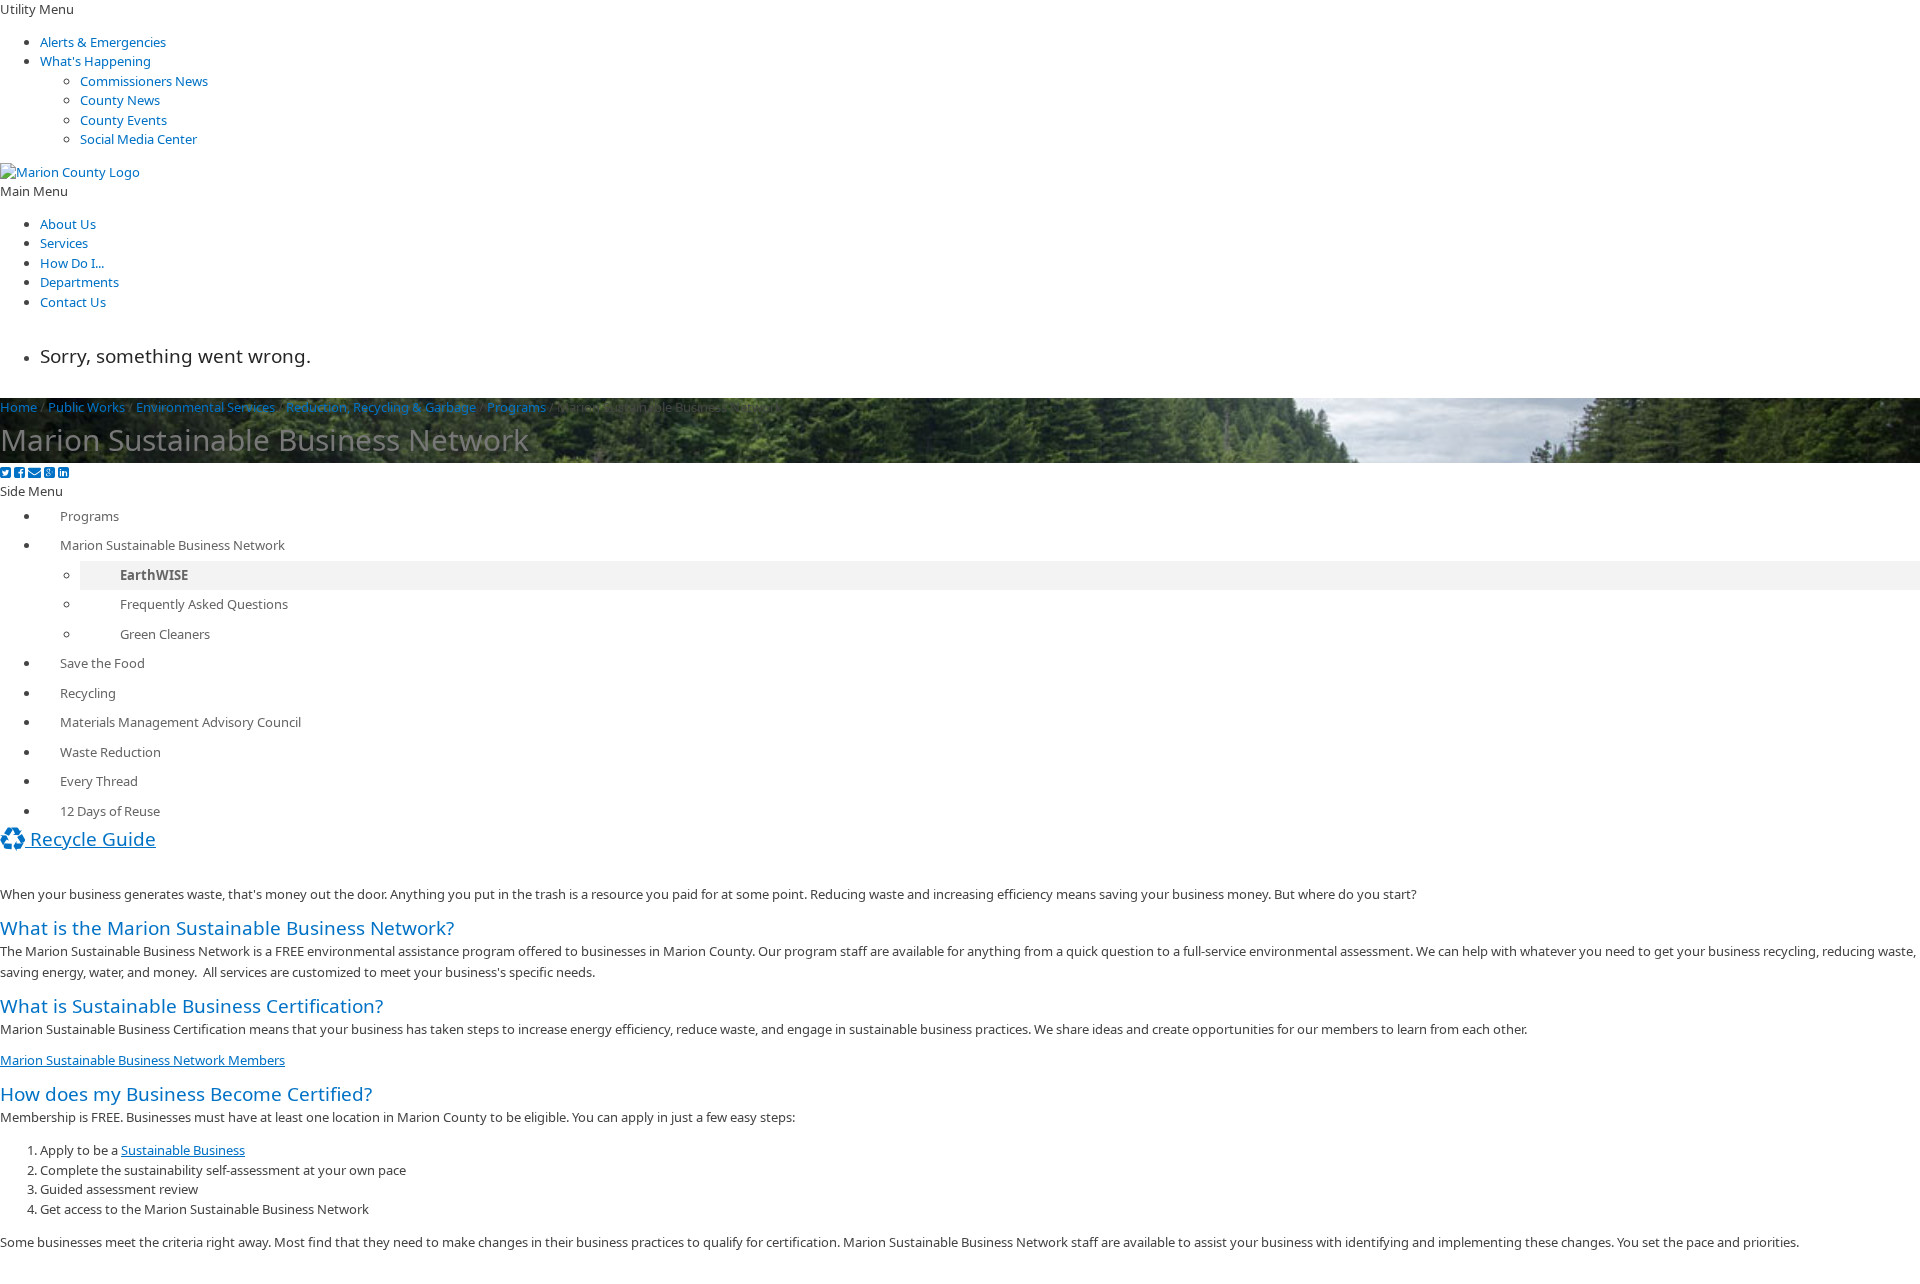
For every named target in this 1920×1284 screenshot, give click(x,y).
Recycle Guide (90, 839)
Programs (516, 407)
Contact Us (73, 302)
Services (64, 243)
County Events (123, 120)
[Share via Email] (34, 472)
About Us (68, 224)
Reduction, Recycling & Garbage (381, 407)
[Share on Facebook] (19, 472)
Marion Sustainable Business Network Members (142, 1060)
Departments (79, 282)
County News (120, 100)
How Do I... (72, 263)
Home (18, 407)
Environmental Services (205, 407)
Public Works (86, 407)
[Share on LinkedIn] (63, 472)
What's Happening (95, 61)
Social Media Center (138, 139)
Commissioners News (144, 81)
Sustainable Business (183, 1150)
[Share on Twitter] (5, 472)
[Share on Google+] (49, 472)
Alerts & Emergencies (103, 42)
